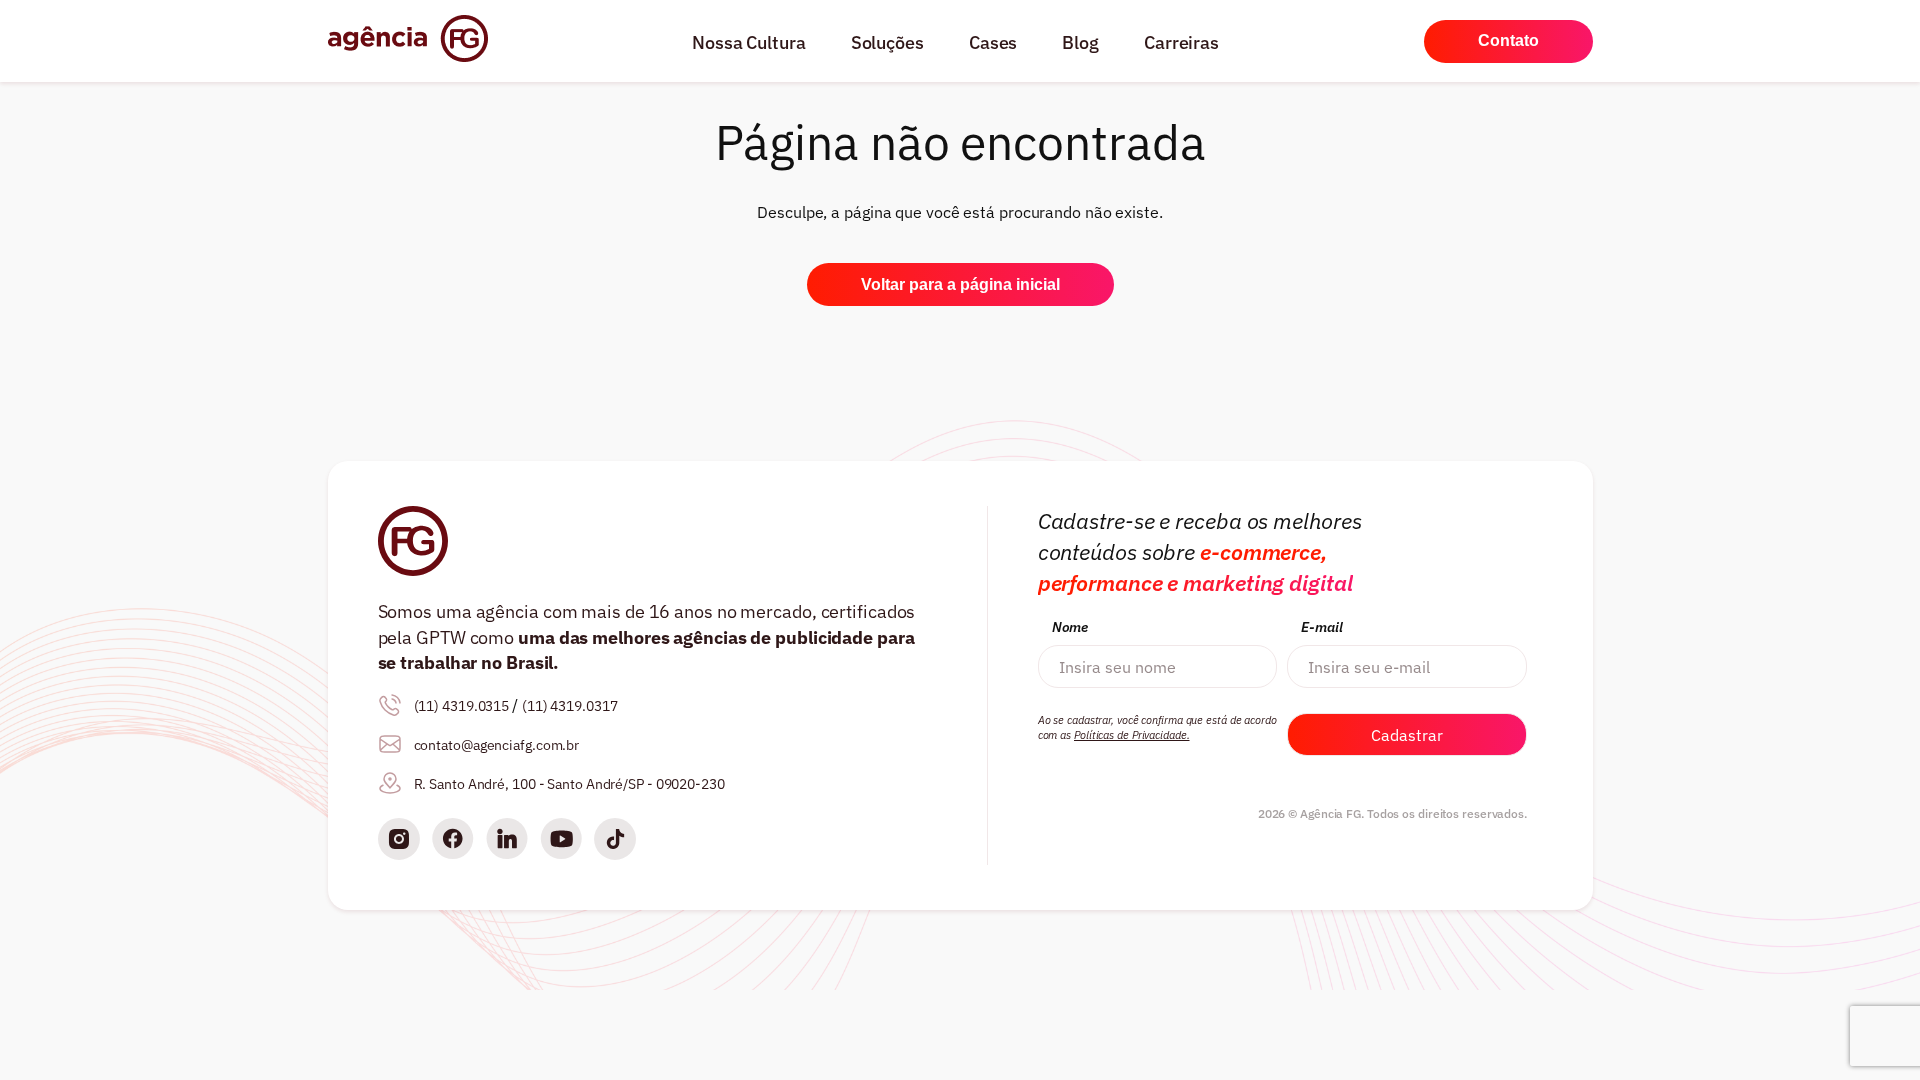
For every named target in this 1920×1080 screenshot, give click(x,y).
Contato (1508, 40)
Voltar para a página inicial (960, 284)
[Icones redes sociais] (399, 841)
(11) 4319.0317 (570, 706)
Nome (1070, 627)
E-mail (1321, 627)
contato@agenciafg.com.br (497, 745)
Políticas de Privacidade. (1132, 735)
